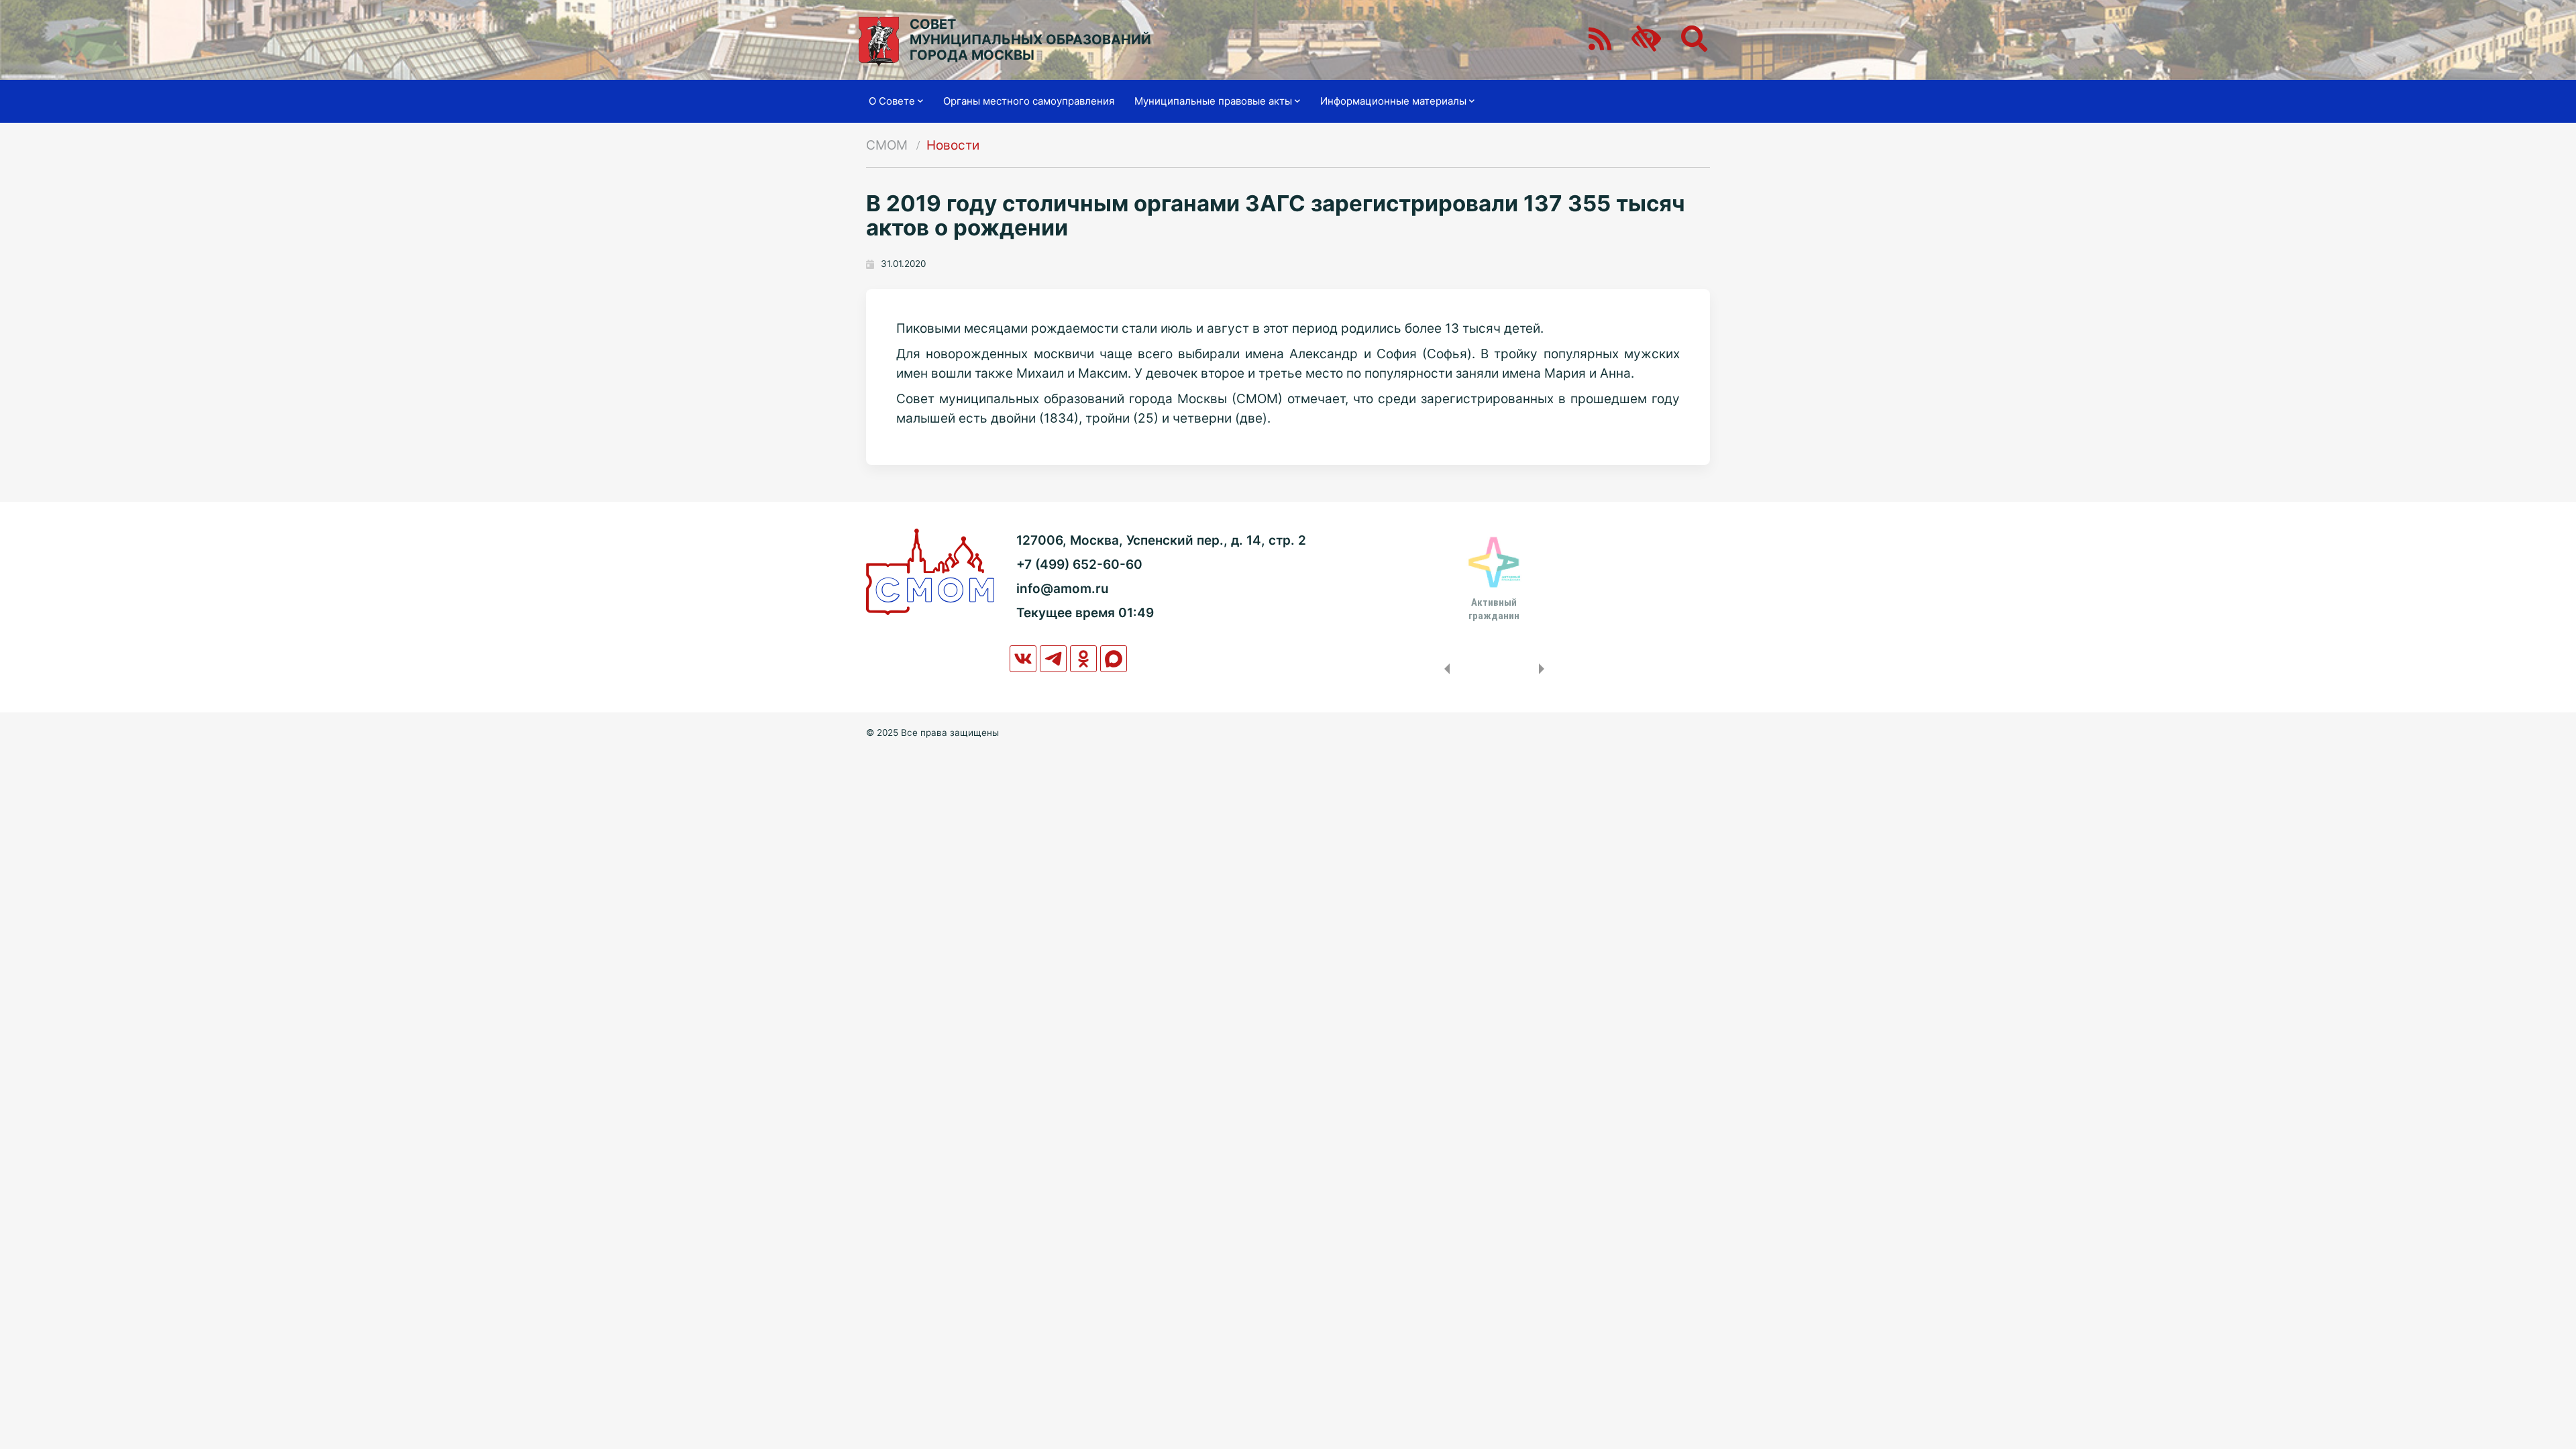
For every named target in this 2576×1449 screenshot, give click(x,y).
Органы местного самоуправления (1029, 101)
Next (1544, 669)
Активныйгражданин (1494, 609)
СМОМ (887, 145)
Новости (953, 145)
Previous (1444, 669)
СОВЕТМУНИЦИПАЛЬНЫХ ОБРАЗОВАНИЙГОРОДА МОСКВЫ (1030, 40)
